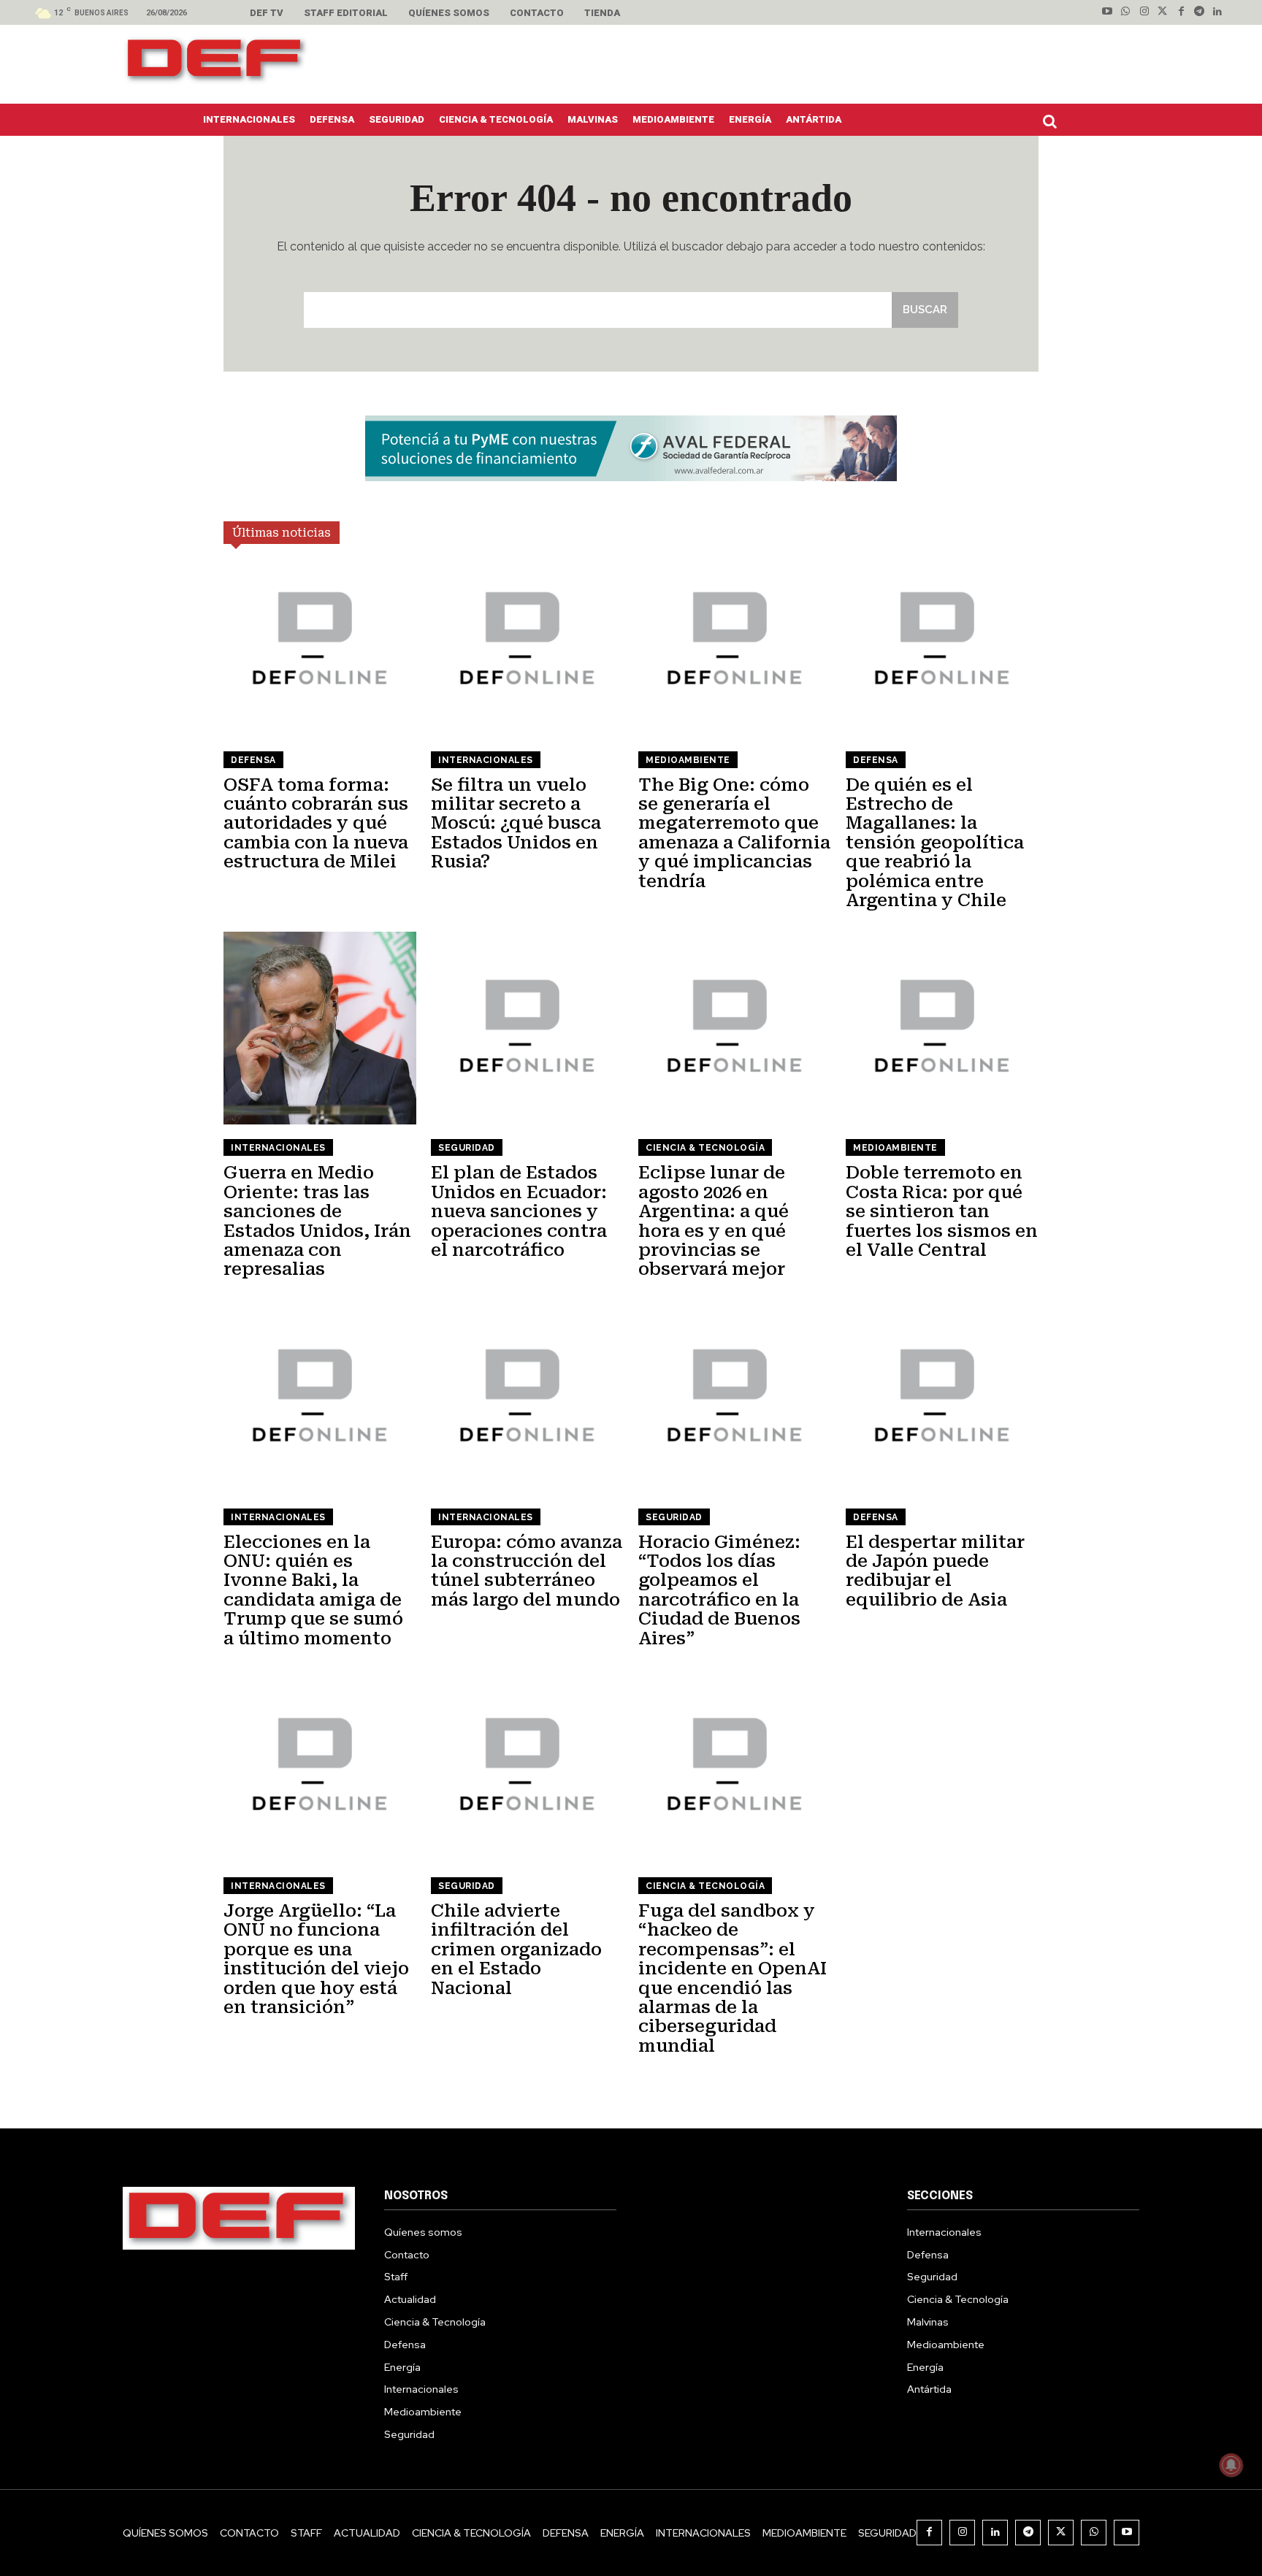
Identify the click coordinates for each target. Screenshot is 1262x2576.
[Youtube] (1108, 12)
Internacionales (486, 760)
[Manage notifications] (1231, 2465)
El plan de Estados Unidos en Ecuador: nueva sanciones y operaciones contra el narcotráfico (519, 1211)
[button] (1053, 121)
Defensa (253, 760)
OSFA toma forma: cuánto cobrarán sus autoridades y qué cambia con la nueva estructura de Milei (316, 824)
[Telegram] (1200, 12)
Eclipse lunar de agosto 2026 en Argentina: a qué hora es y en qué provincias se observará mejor (714, 1221)
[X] (1061, 2533)
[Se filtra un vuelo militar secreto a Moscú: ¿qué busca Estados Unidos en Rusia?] (527, 640)
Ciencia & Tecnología (705, 1148)
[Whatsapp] (1126, 12)
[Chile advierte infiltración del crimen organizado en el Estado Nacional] (527, 1766)
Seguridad (467, 1148)
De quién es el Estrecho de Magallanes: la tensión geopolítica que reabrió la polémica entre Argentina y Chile (935, 843)
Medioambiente (688, 760)
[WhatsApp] (1094, 2533)
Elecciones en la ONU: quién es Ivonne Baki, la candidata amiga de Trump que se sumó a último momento (313, 1590)
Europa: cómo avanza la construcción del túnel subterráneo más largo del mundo (527, 1571)
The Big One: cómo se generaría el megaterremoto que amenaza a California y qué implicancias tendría (734, 833)
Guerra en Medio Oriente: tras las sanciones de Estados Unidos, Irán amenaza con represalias (317, 1221)
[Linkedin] (1218, 12)
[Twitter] (1162, 12)
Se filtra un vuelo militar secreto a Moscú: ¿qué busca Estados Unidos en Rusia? (516, 824)
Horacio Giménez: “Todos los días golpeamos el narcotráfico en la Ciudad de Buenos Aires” (719, 1590)
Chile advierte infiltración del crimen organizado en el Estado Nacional (516, 1950)
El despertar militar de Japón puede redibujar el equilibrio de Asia (935, 1571)
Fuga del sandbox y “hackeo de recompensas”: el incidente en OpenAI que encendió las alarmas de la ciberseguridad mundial (733, 1978)
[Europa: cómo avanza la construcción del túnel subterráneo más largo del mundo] (527, 1398)
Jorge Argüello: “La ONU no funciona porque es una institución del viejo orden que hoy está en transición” (316, 1959)
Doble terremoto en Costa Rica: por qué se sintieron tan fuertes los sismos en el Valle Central (942, 1211)
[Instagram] (1144, 12)
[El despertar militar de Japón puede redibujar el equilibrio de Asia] (942, 1398)
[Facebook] (1181, 12)
